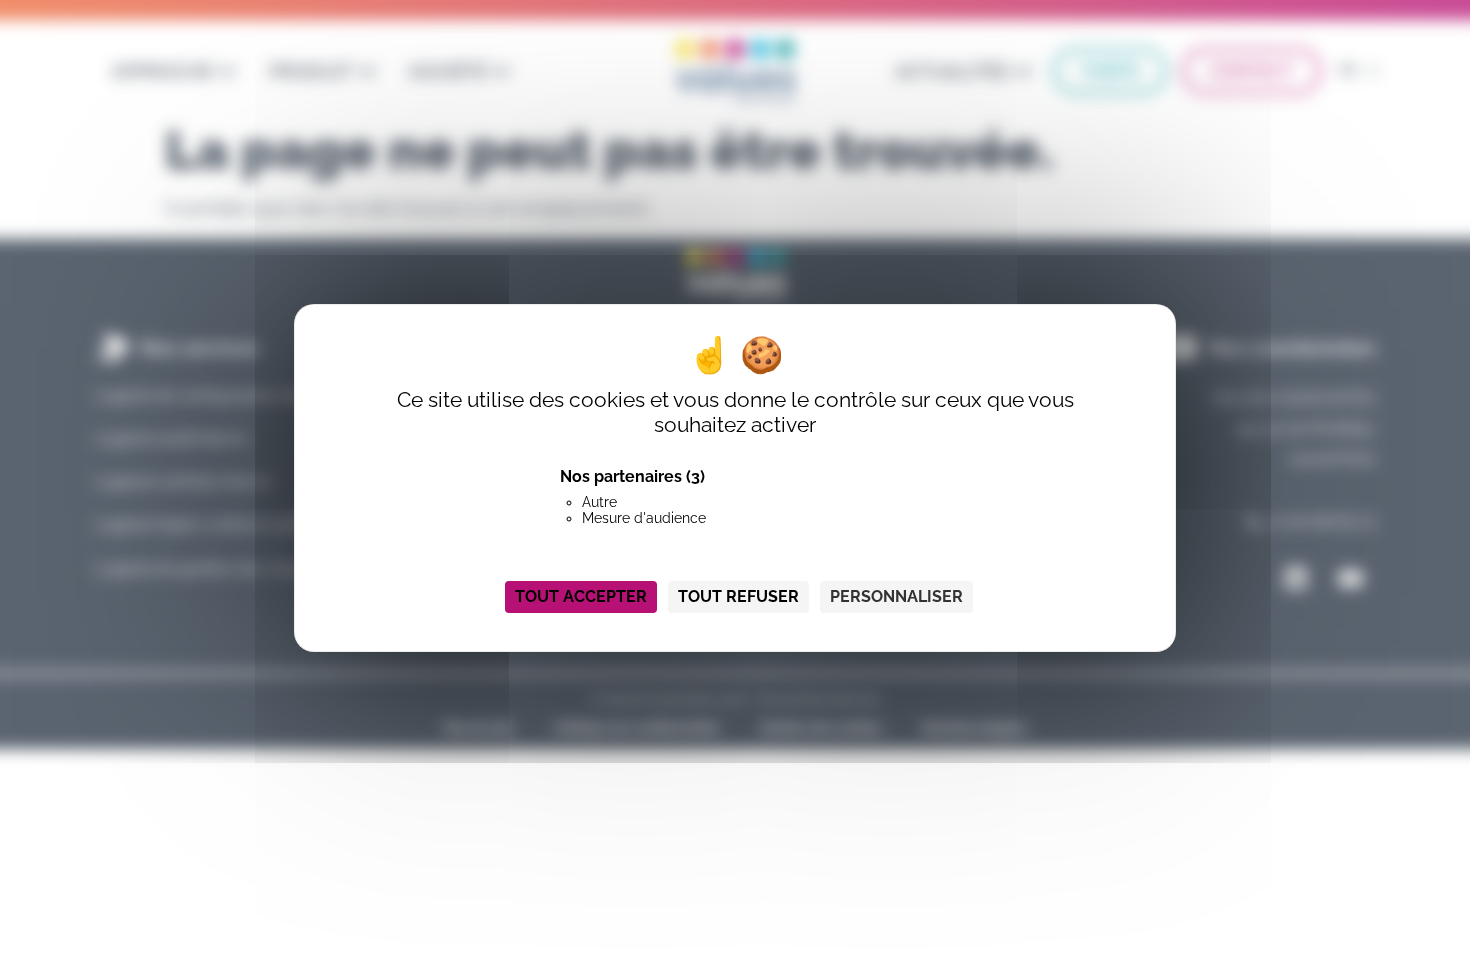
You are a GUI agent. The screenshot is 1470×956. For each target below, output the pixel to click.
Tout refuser (738, 596)
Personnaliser (896, 596)
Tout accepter (581, 596)
